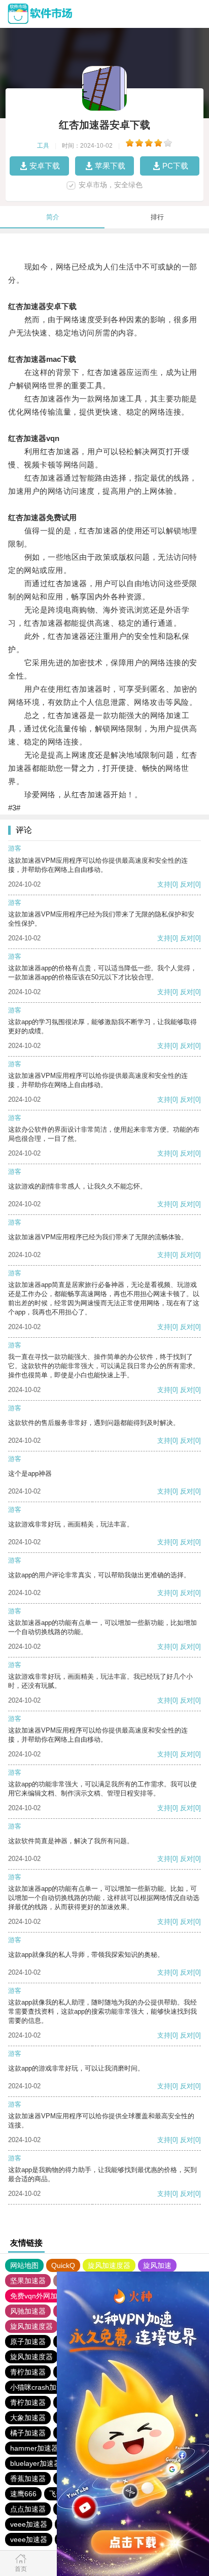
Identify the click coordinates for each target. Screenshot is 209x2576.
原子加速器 (28, 2342)
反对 (187, 884)
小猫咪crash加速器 (40, 2387)
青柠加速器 (28, 2372)
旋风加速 (157, 2265)
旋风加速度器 (109, 2265)
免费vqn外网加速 (37, 2296)
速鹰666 (23, 2494)
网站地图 (24, 2265)
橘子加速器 (28, 2433)
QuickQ (63, 2265)
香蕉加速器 (28, 2479)
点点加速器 (28, 2509)
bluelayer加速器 (36, 2463)
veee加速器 (29, 2524)
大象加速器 (28, 2418)
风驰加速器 (28, 2311)
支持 (164, 884)
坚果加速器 (28, 2281)
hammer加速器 (34, 2448)
